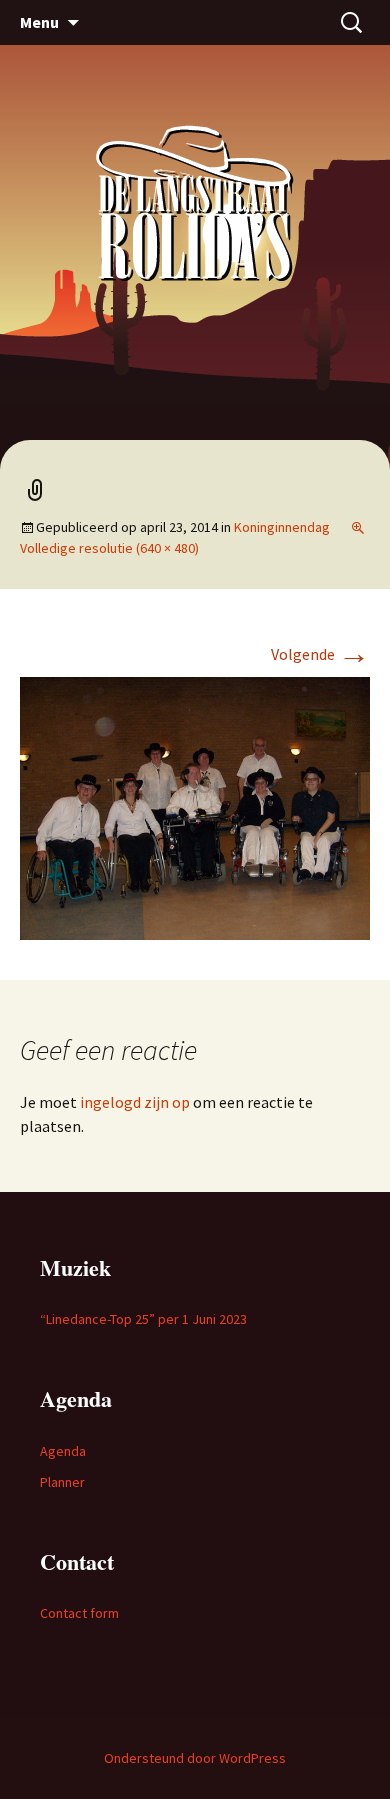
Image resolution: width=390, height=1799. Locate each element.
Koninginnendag (282, 527)
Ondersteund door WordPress (195, 1758)
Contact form (79, 1613)
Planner (62, 1482)
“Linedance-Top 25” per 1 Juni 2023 (143, 1319)
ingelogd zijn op (135, 1102)
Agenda (63, 1451)
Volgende (320, 654)
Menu (39, 22)
